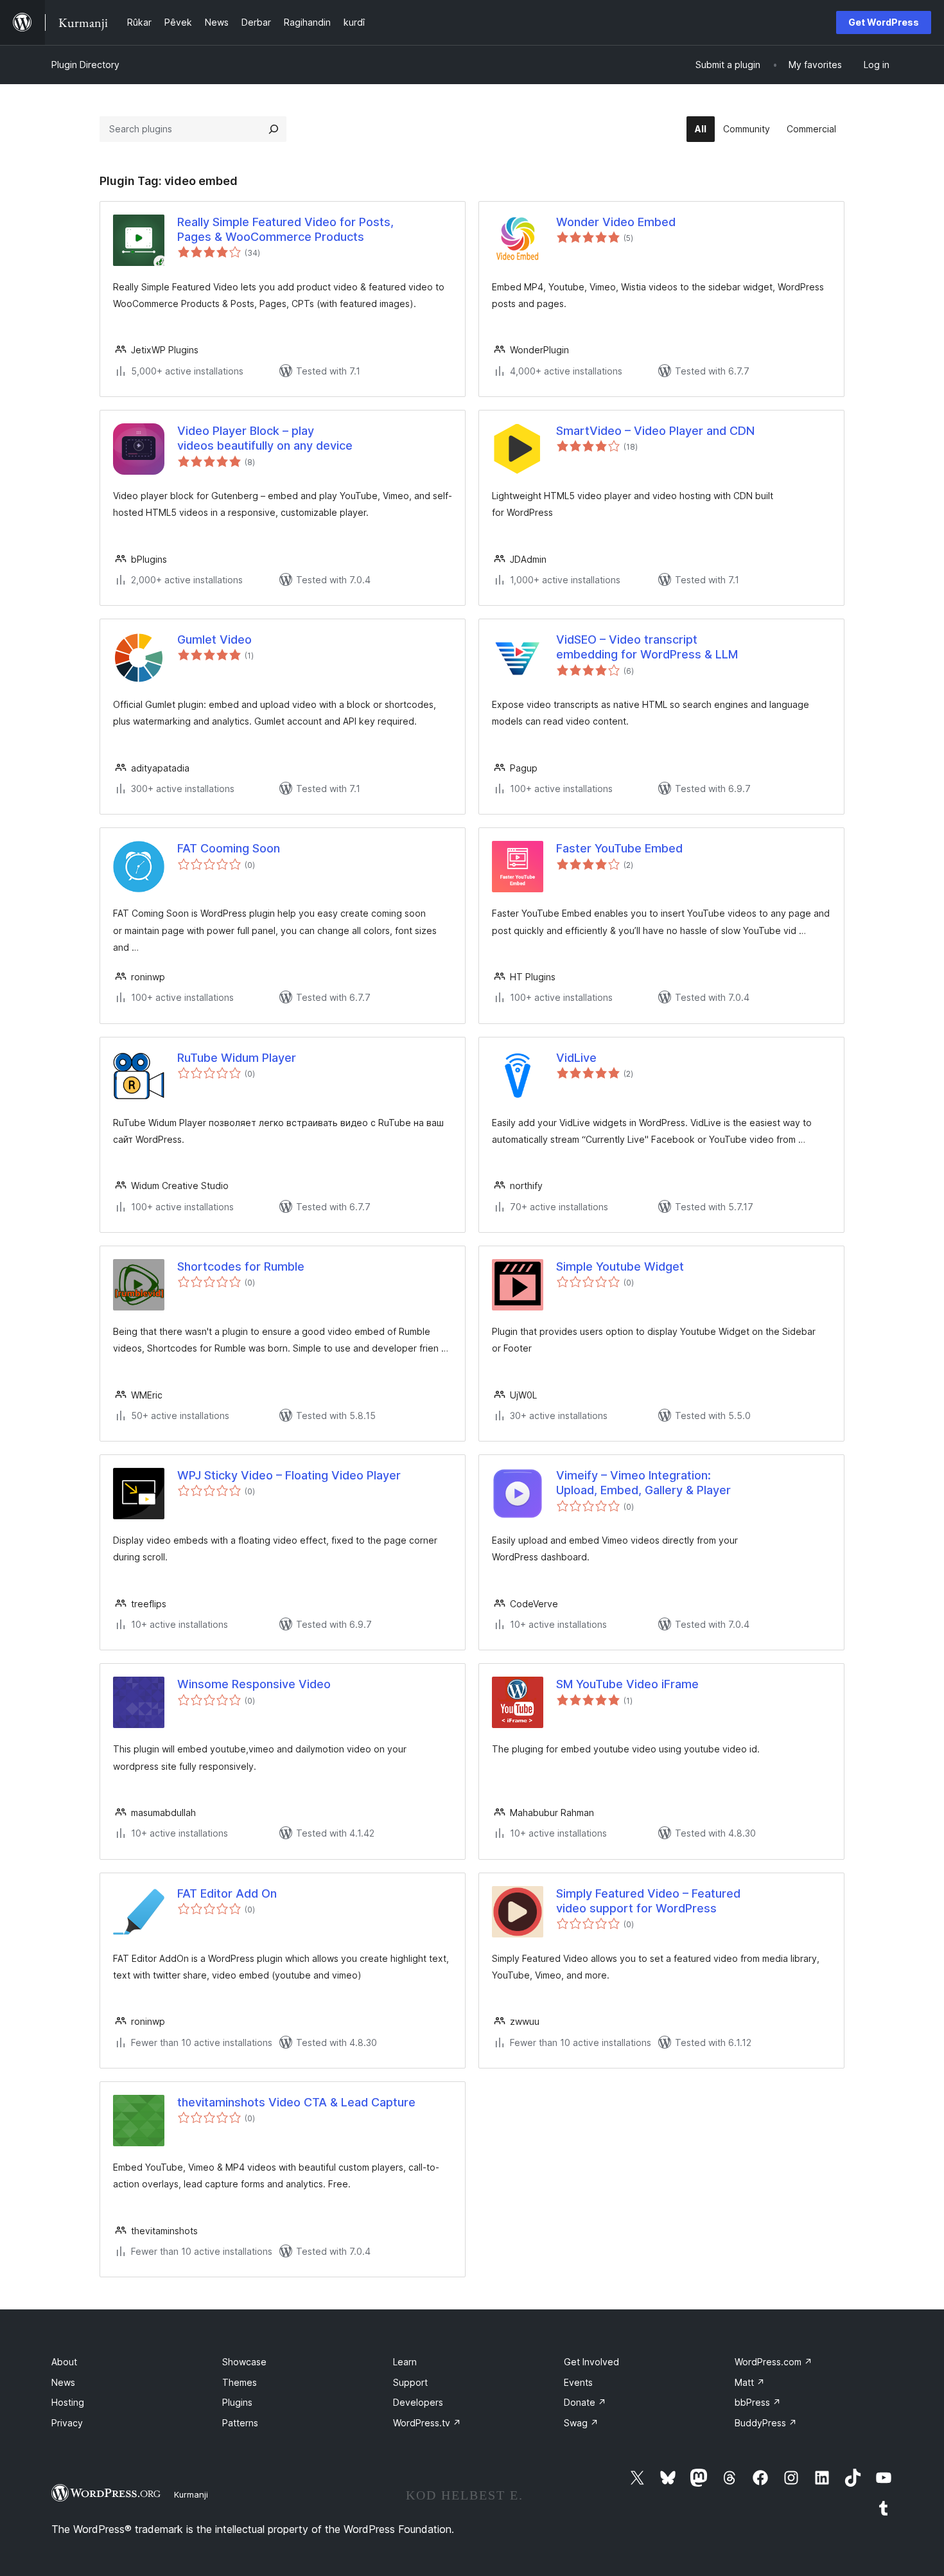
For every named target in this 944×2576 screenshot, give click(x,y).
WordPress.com (774, 2362)
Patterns (240, 2423)
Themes (240, 2382)
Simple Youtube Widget (620, 1266)
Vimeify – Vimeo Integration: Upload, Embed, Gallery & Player (643, 1483)
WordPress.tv (427, 2423)
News (63, 2382)
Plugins (237, 2402)
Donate (585, 2402)
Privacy (67, 2423)
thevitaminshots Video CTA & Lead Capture (296, 2102)
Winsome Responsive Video (254, 1684)
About (64, 2362)
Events (578, 2382)
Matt (750, 2382)
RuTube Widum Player (237, 1058)
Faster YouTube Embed (619, 848)
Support (410, 2382)
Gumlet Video (214, 640)
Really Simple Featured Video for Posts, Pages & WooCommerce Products (285, 229)
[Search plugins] (274, 129)
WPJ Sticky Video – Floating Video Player (289, 1475)
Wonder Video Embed (616, 222)
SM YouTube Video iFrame (627, 1684)
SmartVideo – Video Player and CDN (655, 431)
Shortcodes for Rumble (241, 1266)
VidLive (576, 1058)
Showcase (244, 2362)
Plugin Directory (85, 65)
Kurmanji (191, 2494)
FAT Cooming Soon (229, 848)
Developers (418, 2402)
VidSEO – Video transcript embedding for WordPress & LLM (647, 647)
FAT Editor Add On (227, 1893)
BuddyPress (766, 2423)
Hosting (68, 2402)
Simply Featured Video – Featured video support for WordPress (648, 1901)
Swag (581, 2423)
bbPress (758, 2402)
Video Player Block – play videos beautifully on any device (265, 438)
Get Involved (591, 2362)
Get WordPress (884, 22)
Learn (405, 2362)
